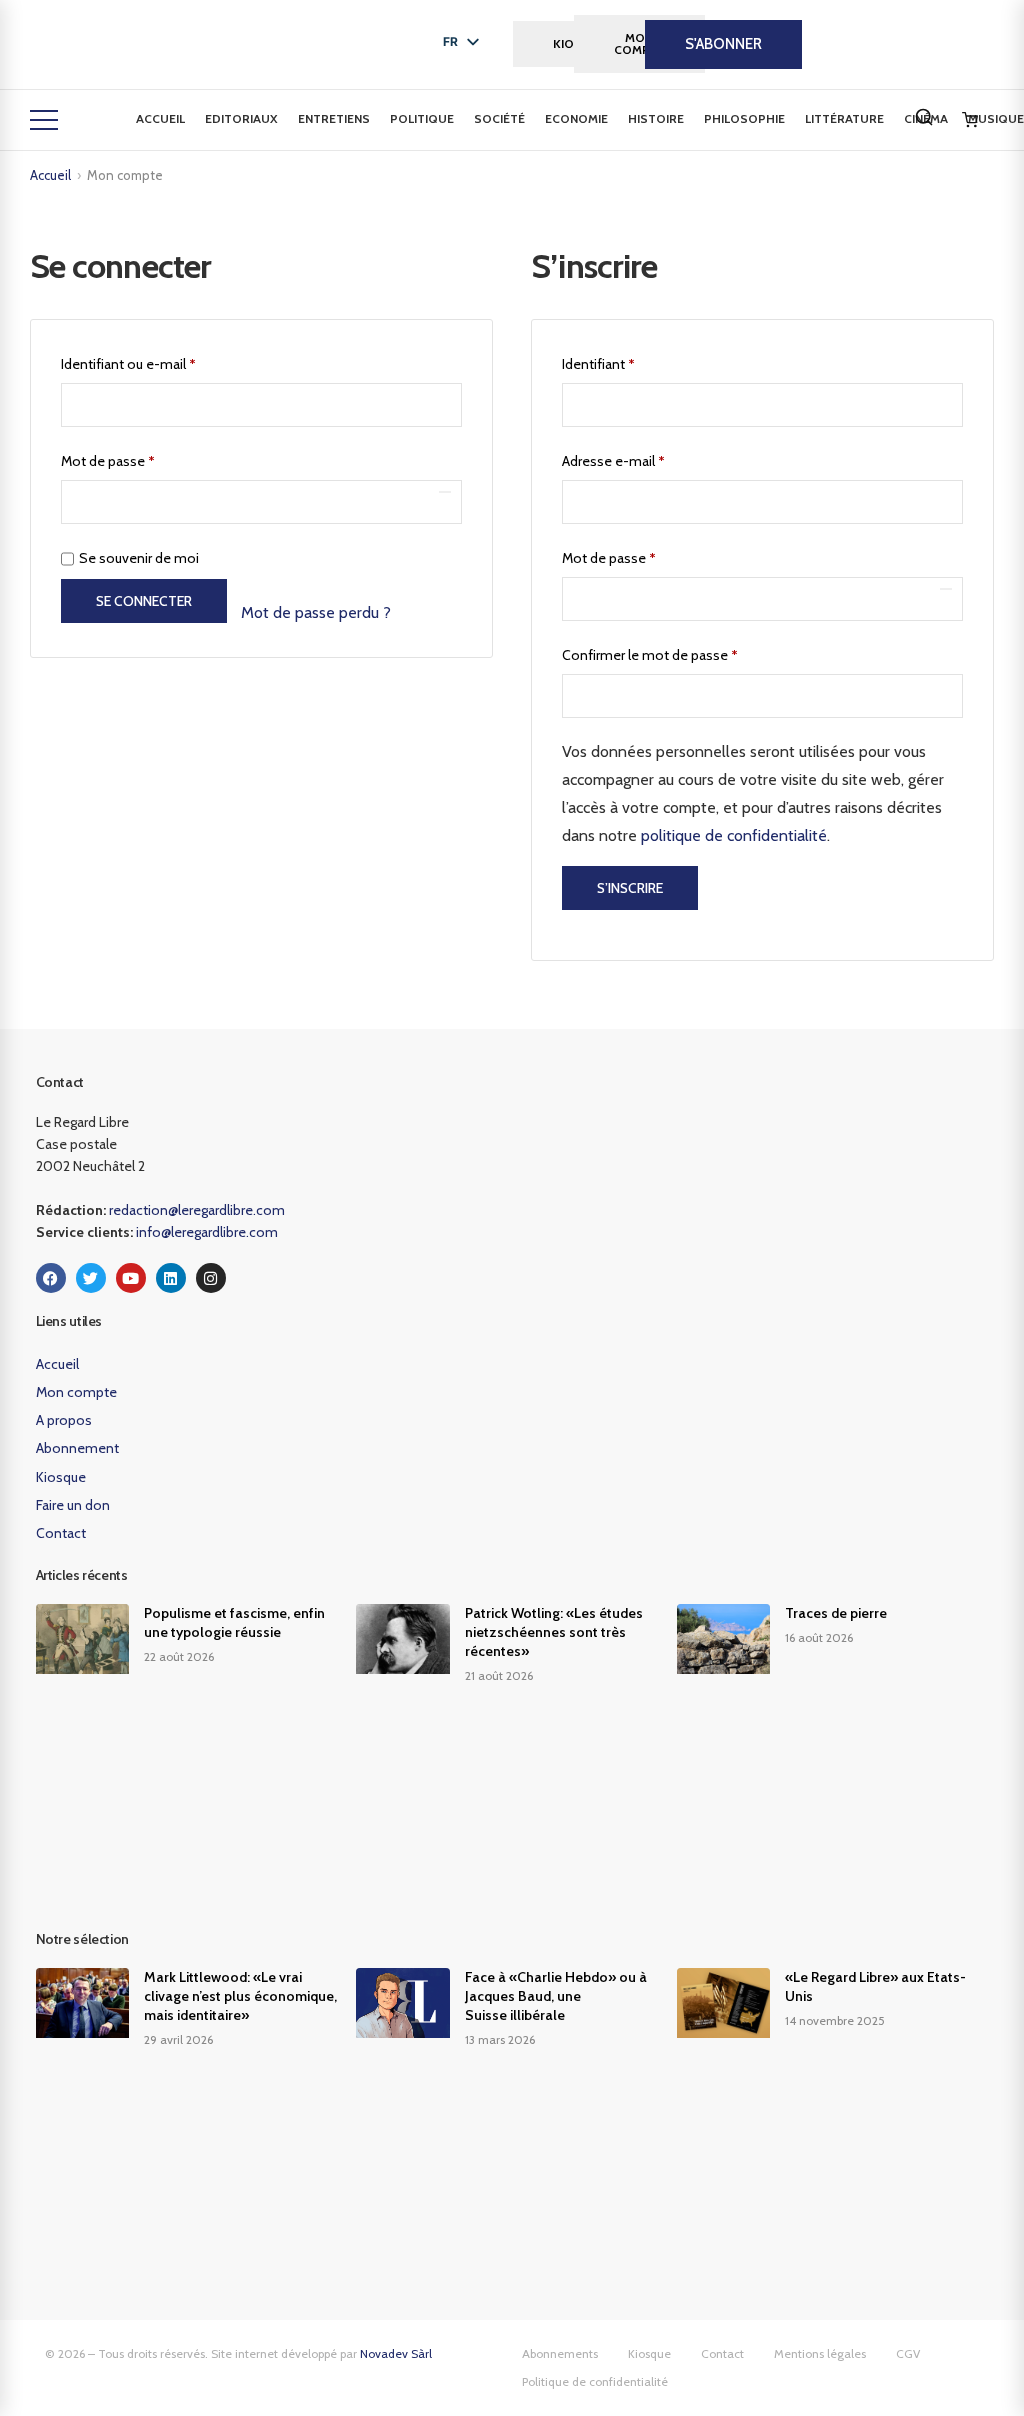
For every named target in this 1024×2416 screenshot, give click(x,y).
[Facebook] (51, 1278)
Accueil (160, 118)
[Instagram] (211, 1278)
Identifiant (632, 361)
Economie (576, 118)
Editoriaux (241, 118)
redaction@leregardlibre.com (197, 1210)
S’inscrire (630, 888)
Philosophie (744, 118)
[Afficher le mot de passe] (445, 492)
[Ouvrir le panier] (970, 120)
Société (499, 118)
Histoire (656, 118)
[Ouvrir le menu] (44, 120)
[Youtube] (131, 1278)
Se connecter (144, 601)
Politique (422, 118)
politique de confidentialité (734, 835)
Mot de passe (141, 458)
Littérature (844, 118)
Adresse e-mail (647, 458)
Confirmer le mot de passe (650, 655)
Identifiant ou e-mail (162, 361)
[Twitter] (91, 1278)
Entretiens (334, 118)
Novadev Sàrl (396, 2353)
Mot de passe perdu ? (316, 612)
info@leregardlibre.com (207, 1232)
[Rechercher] (924, 117)
